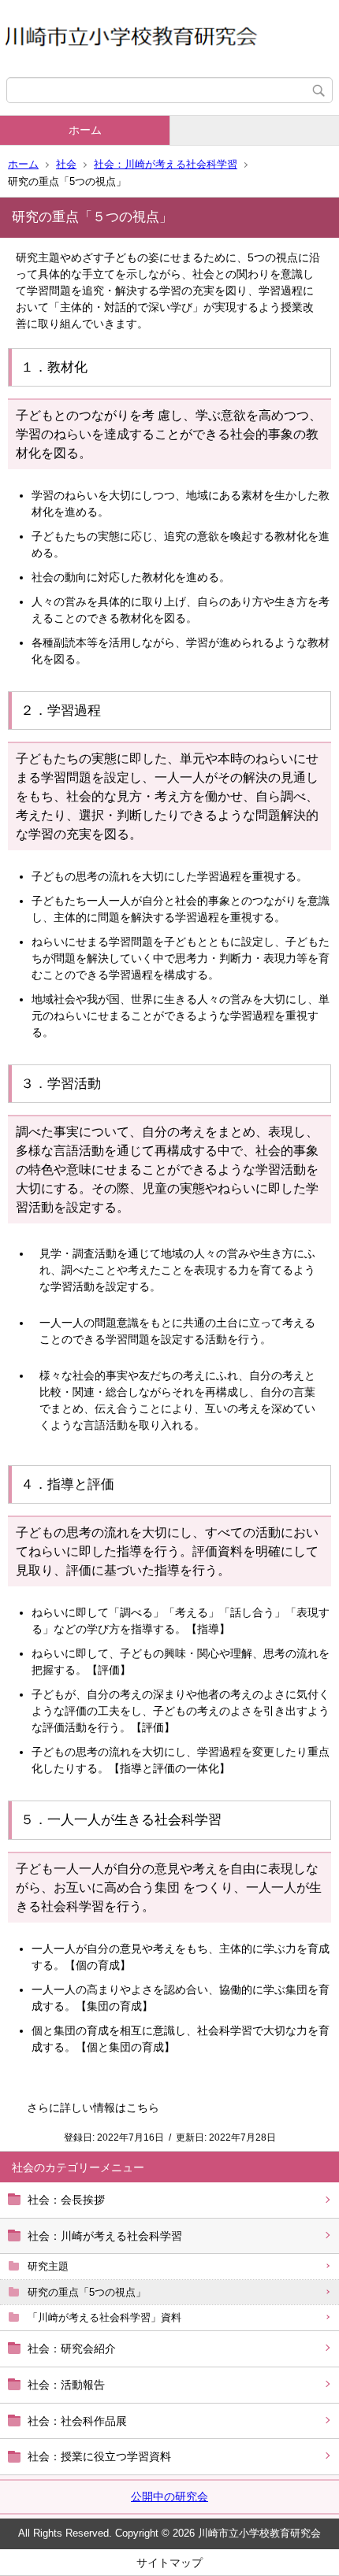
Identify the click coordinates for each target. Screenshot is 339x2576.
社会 (66, 164)
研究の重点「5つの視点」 (87, 2292)
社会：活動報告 (66, 2385)
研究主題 (48, 2266)
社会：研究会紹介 (72, 2348)
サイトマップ (169, 2563)
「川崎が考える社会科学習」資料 (104, 2317)
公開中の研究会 (169, 2496)
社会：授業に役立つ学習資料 (99, 2456)
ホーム (85, 130)
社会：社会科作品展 (77, 2421)
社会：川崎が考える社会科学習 (166, 164)
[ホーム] (169, 39)
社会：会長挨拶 (66, 2200)
